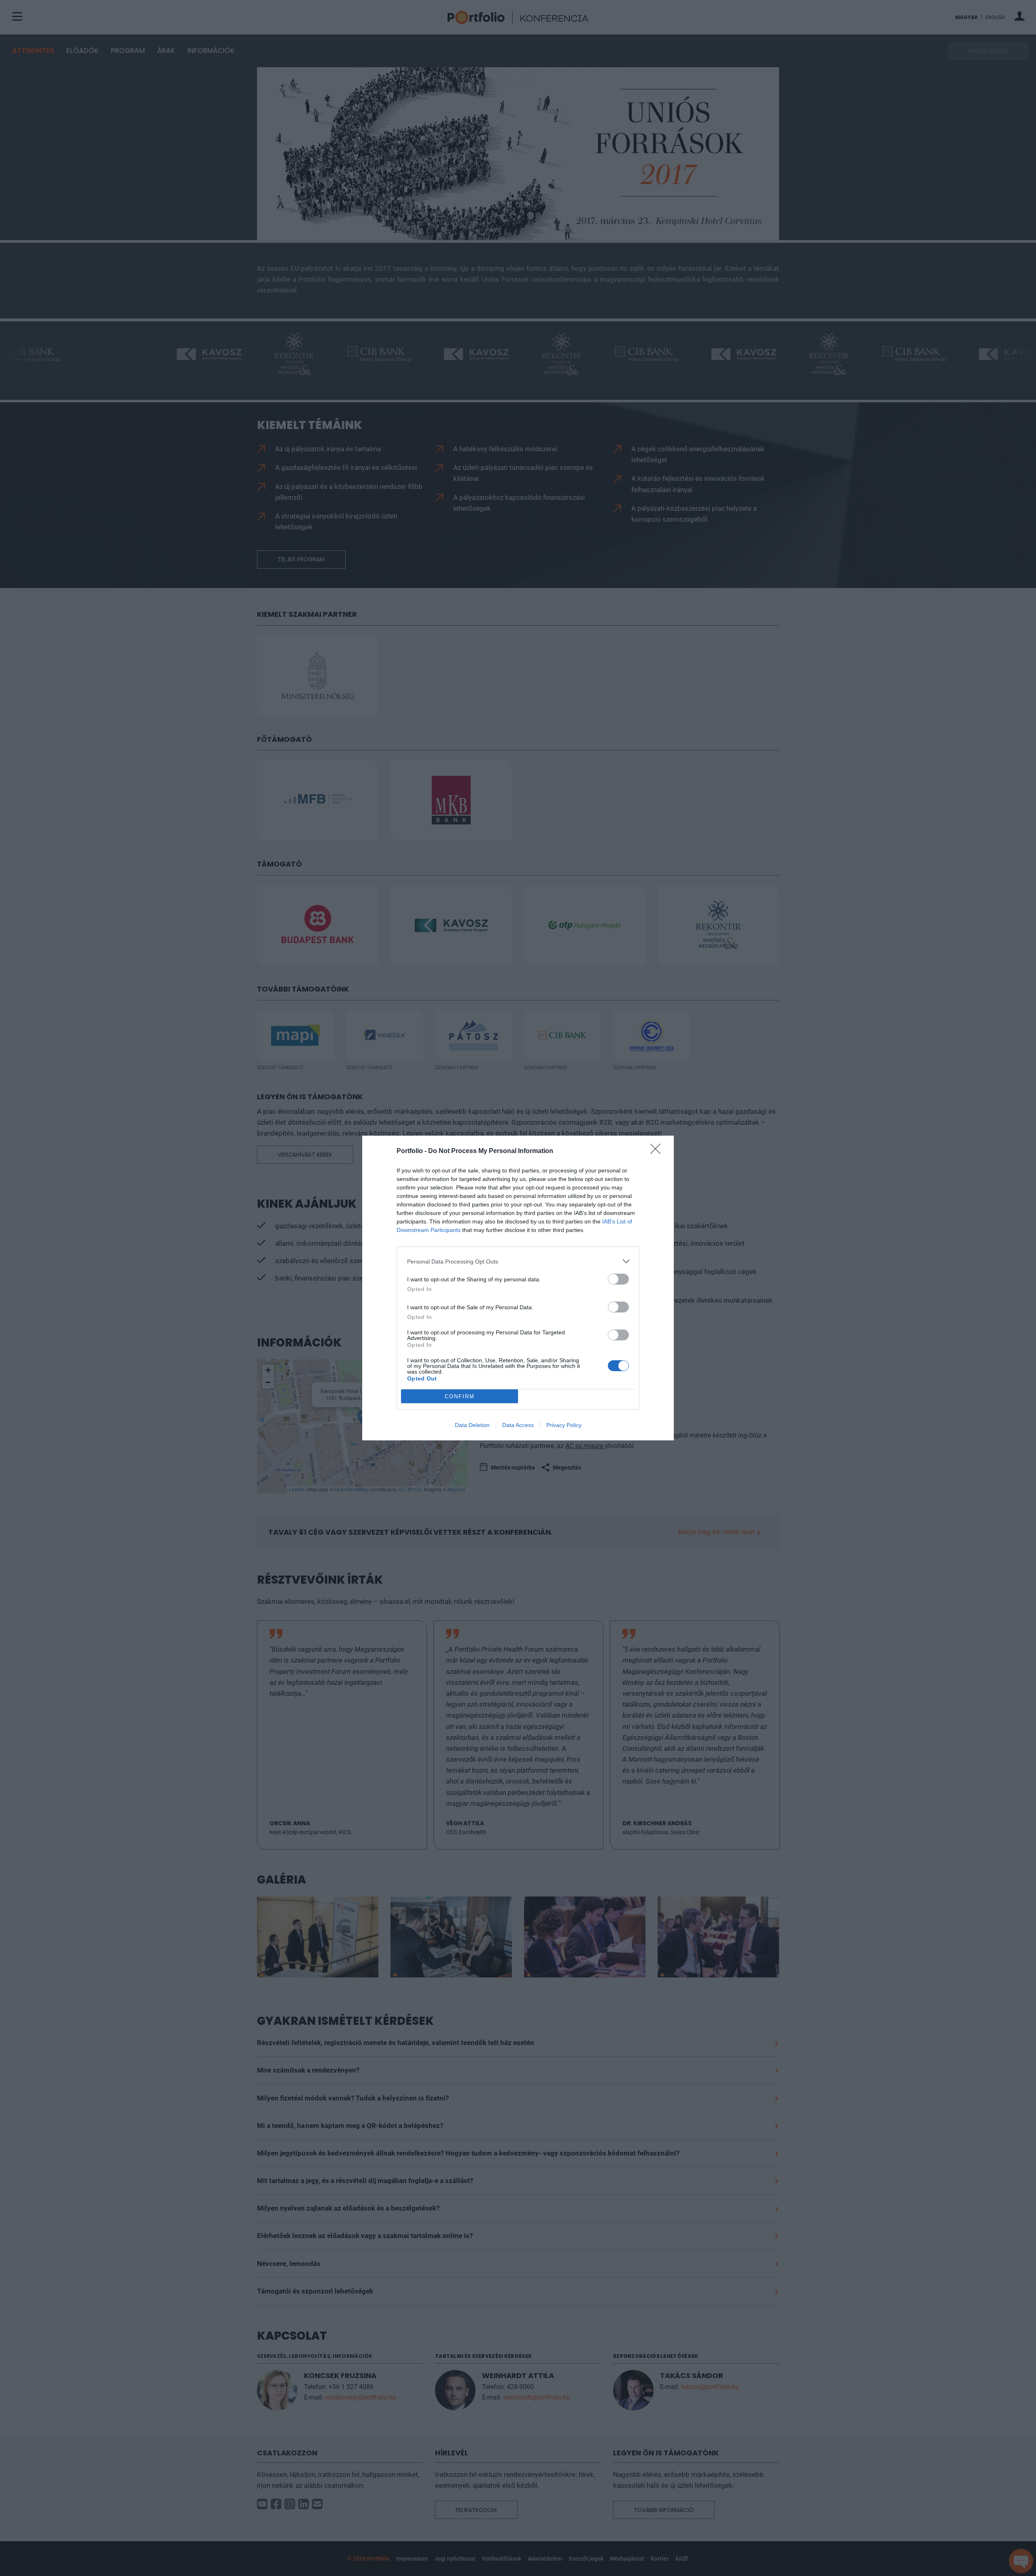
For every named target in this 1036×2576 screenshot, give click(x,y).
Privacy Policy (564, 1425)
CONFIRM (460, 1396)
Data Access (518, 1425)
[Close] (658, 1151)
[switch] (618, 1279)
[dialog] (518, 1288)
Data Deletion (472, 1425)
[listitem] (518, 1261)
